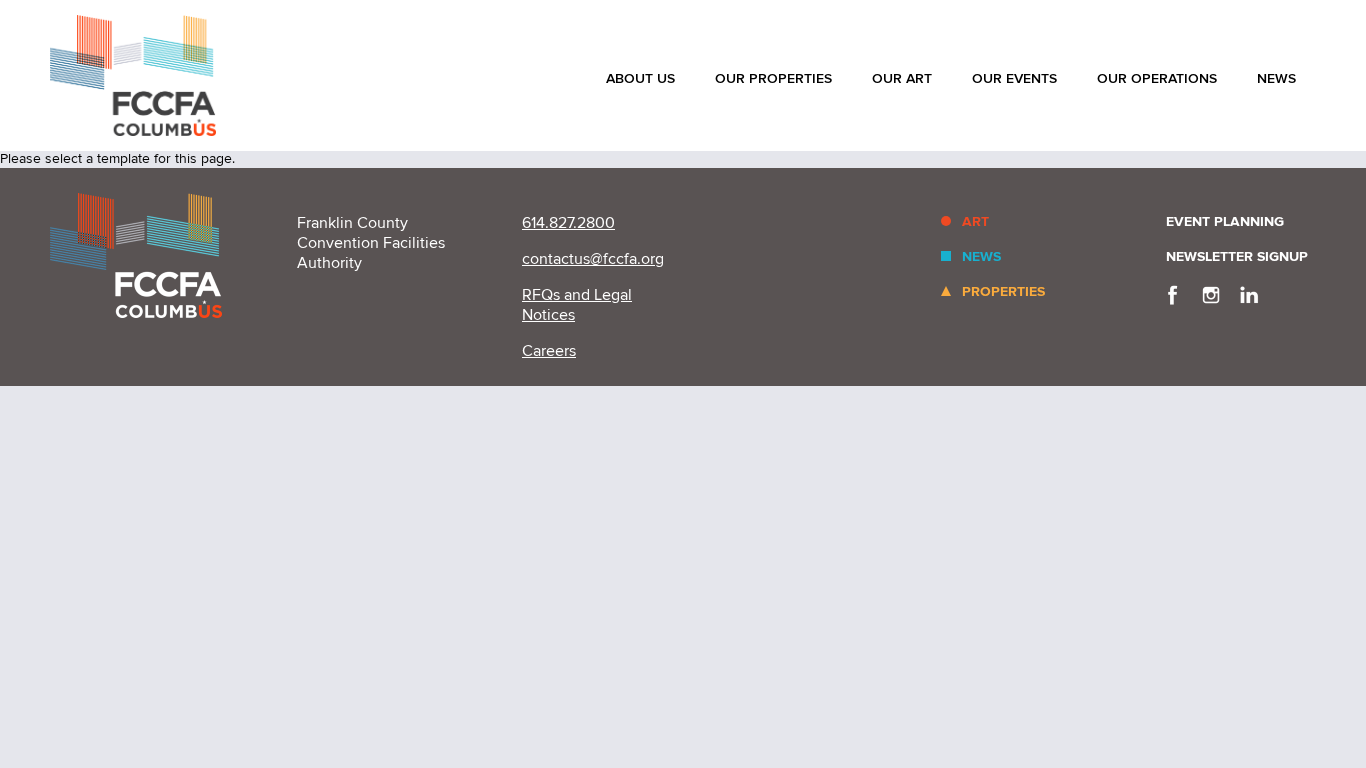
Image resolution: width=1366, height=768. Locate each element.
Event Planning (1225, 221)
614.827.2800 (568, 223)
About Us (640, 78)
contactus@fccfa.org (593, 259)
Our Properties (773, 78)
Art (975, 221)
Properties (1003, 291)
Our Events (1014, 78)
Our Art (902, 78)
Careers (549, 351)
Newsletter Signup (1237, 256)
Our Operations (1157, 78)
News (1276, 78)
